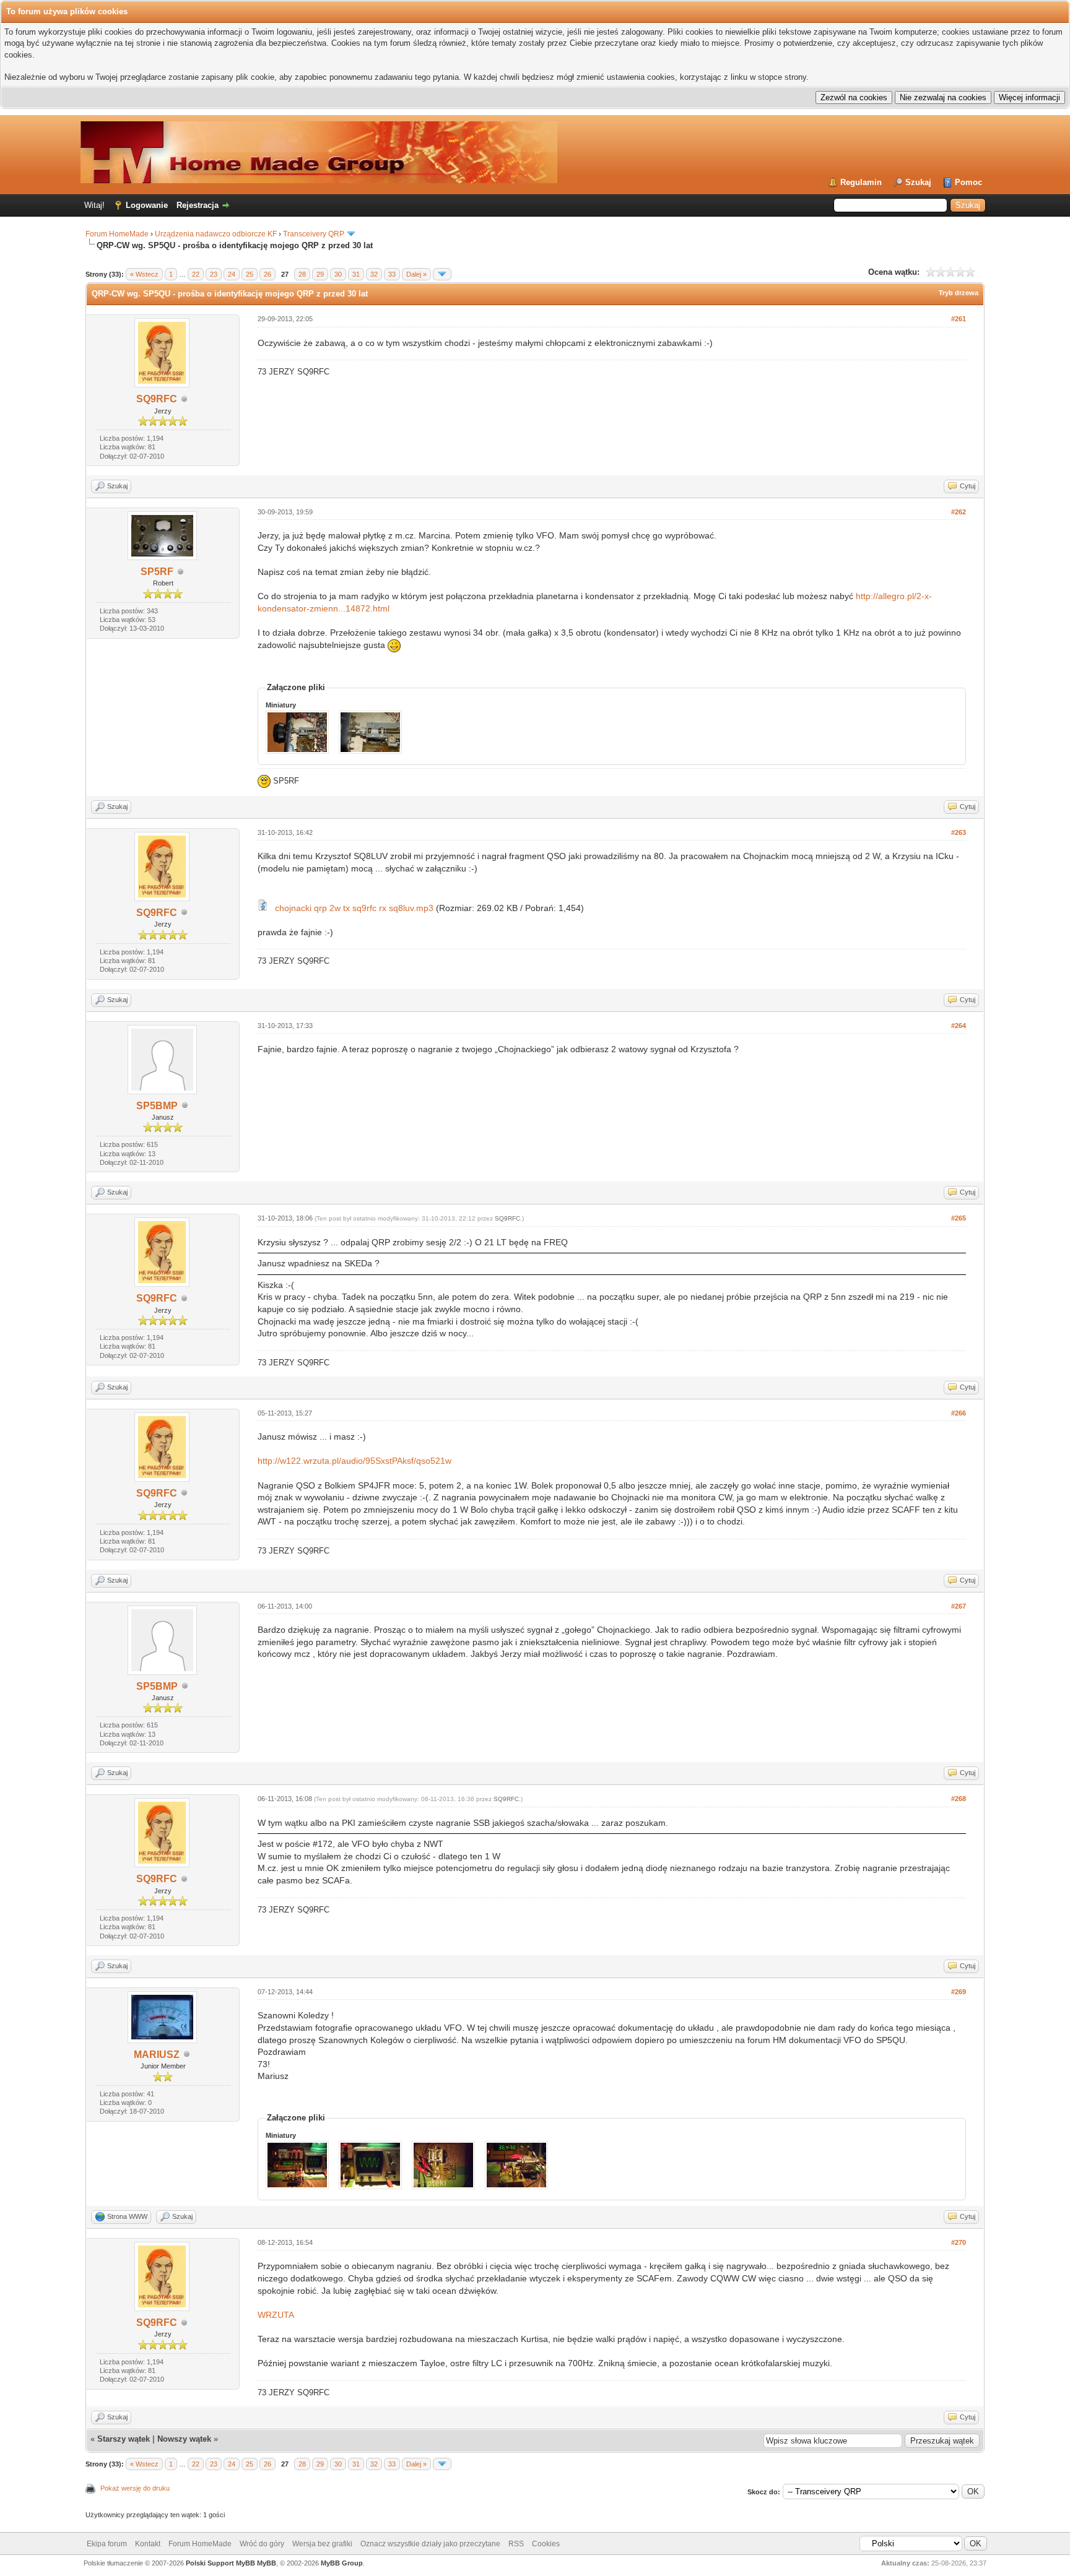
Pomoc (968, 182)
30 (338, 274)
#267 (959, 1606)
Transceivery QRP (314, 234)
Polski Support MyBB (220, 2563)
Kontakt (148, 2544)
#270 (959, 2242)
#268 (959, 1799)
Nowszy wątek (184, 2439)
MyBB (267, 2563)
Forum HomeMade (117, 234)
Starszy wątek (124, 2439)
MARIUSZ (157, 2055)
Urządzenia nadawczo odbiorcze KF (216, 234)
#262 (959, 512)
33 (392, 274)
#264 (959, 1026)
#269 (959, 1992)
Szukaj (918, 182)
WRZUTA (276, 2315)
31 (356, 274)
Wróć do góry (262, 2544)
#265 (959, 1218)
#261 (959, 319)
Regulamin (861, 182)
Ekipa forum (107, 2544)
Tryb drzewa (959, 293)
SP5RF (157, 572)
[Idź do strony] (442, 274)
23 (214, 274)
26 (267, 274)
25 (250, 274)
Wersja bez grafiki (322, 2544)
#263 (959, 832)
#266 (959, 1413)
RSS (516, 2544)
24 (232, 274)
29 (320, 274)
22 (196, 274)
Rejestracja (198, 205)
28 (302, 274)
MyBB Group (342, 2563)
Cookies (546, 2544)
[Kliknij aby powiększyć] (263, 908)
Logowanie (147, 205)
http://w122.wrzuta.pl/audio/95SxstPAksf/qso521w (354, 1461)
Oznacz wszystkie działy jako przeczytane (430, 2544)
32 (374, 274)
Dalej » (416, 274)
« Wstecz (144, 274)
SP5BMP (157, 1106)
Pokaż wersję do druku (135, 2488)
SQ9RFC (157, 399)
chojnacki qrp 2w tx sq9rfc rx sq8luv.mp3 (354, 908)
